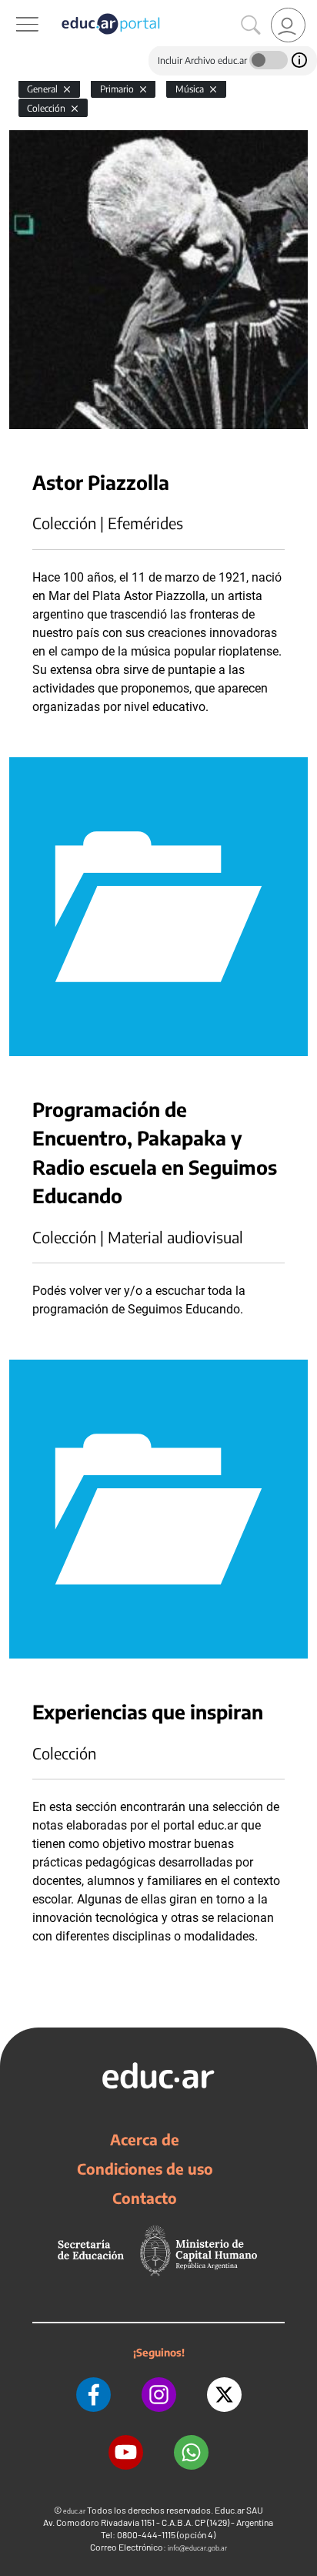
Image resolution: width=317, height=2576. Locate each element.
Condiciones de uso (145, 2168)
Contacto (145, 2198)
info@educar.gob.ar (197, 2548)
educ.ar (74, 2511)
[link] (288, 25)
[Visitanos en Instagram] (159, 2395)
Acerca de (145, 2139)
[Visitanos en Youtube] (126, 2452)
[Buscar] (251, 25)
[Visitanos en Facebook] (93, 2395)
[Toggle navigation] (14, 8)
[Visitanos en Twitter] (224, 2395)
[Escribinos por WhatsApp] (191, 2452)
